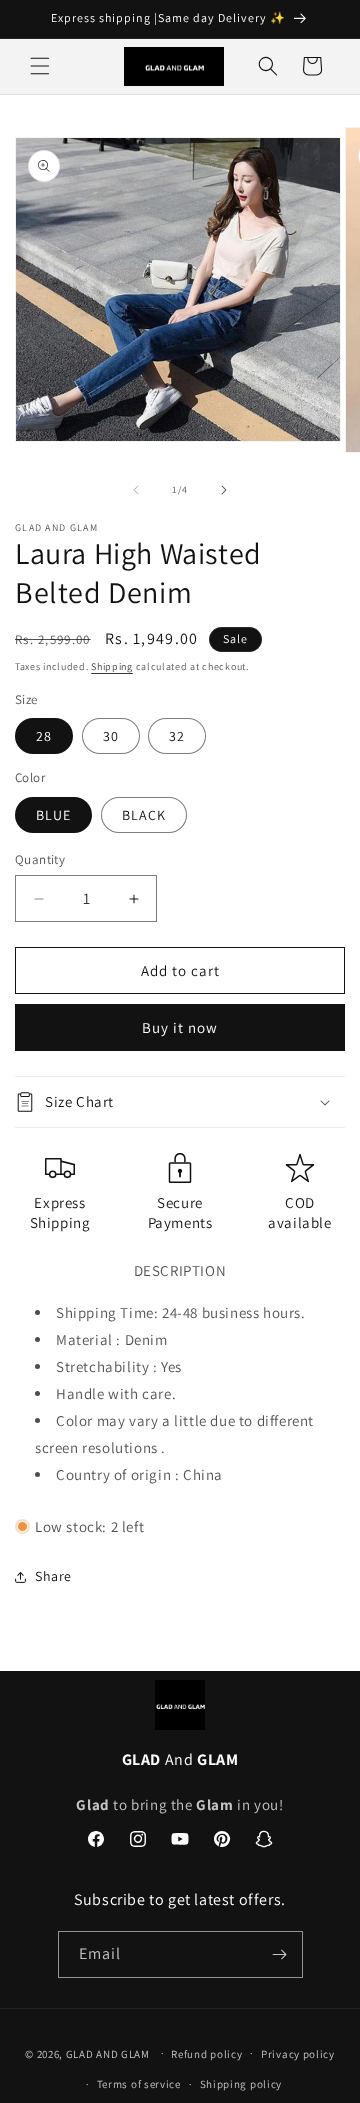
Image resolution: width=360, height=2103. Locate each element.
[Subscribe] (280, 1954)
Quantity (40, 859)
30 (111, 736)
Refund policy (206, 2054)
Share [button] (53, 1576)
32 (177, 736)
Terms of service (139, 2084)
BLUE (53, 815)
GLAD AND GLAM (108, 2053)
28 (44, 736)
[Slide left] (136, 490)
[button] (40, 66)
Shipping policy (241, 2084)
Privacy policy (298, 2054)
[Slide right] (224, 490)
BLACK (144, 815)
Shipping (112, 666)
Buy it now (180, 1027)
